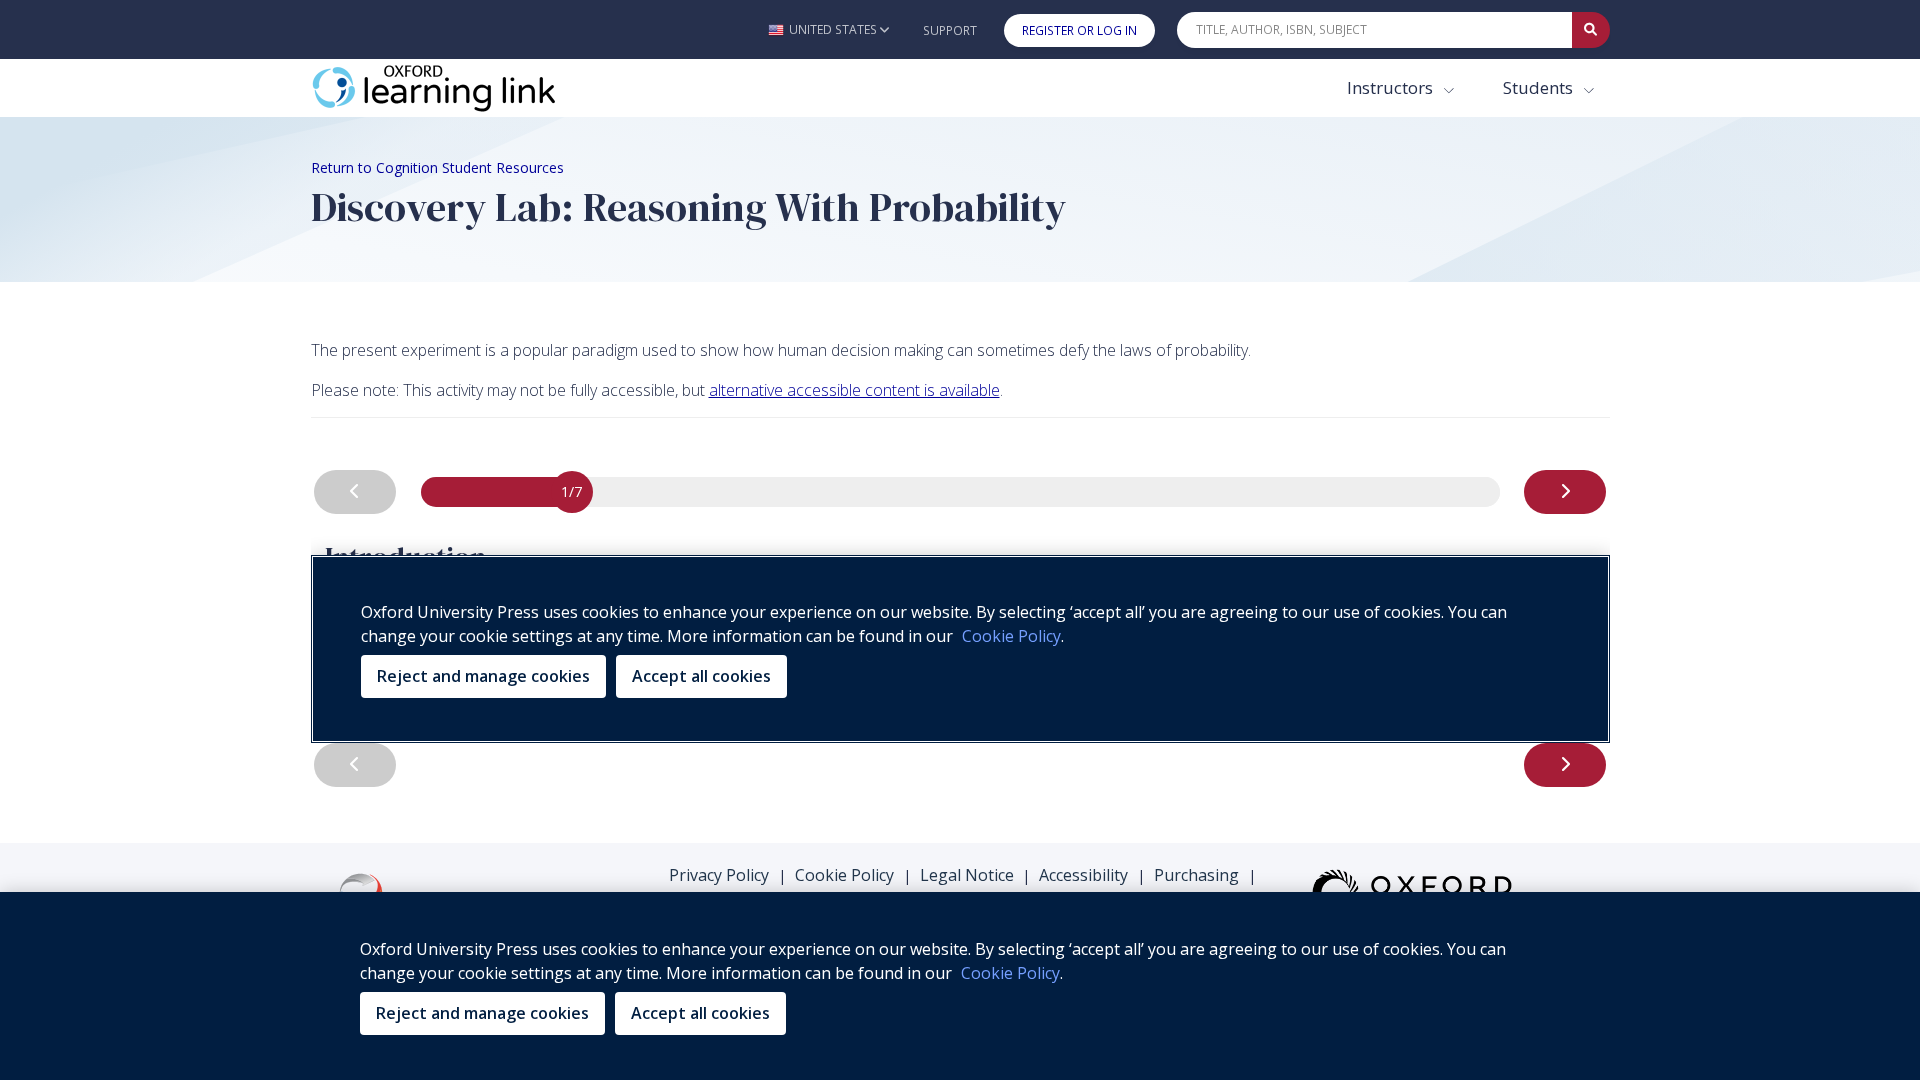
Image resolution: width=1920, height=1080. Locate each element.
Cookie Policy (844, 875)
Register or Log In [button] (1079, 30)
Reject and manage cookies (482, 1013)
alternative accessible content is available (854, 390)
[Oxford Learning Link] (461, 88)
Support (950, 30)
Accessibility (1083, 875)
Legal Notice (967, 875)
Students (1540, 87)
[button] (828, 29)
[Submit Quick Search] (1591, 30)
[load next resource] (1565, 492)
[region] (960, 986)
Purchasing (1196, 875)
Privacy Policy (719, 875)
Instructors (1392, 87)
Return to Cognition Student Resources (437, 167)
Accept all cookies (700, 1013)
